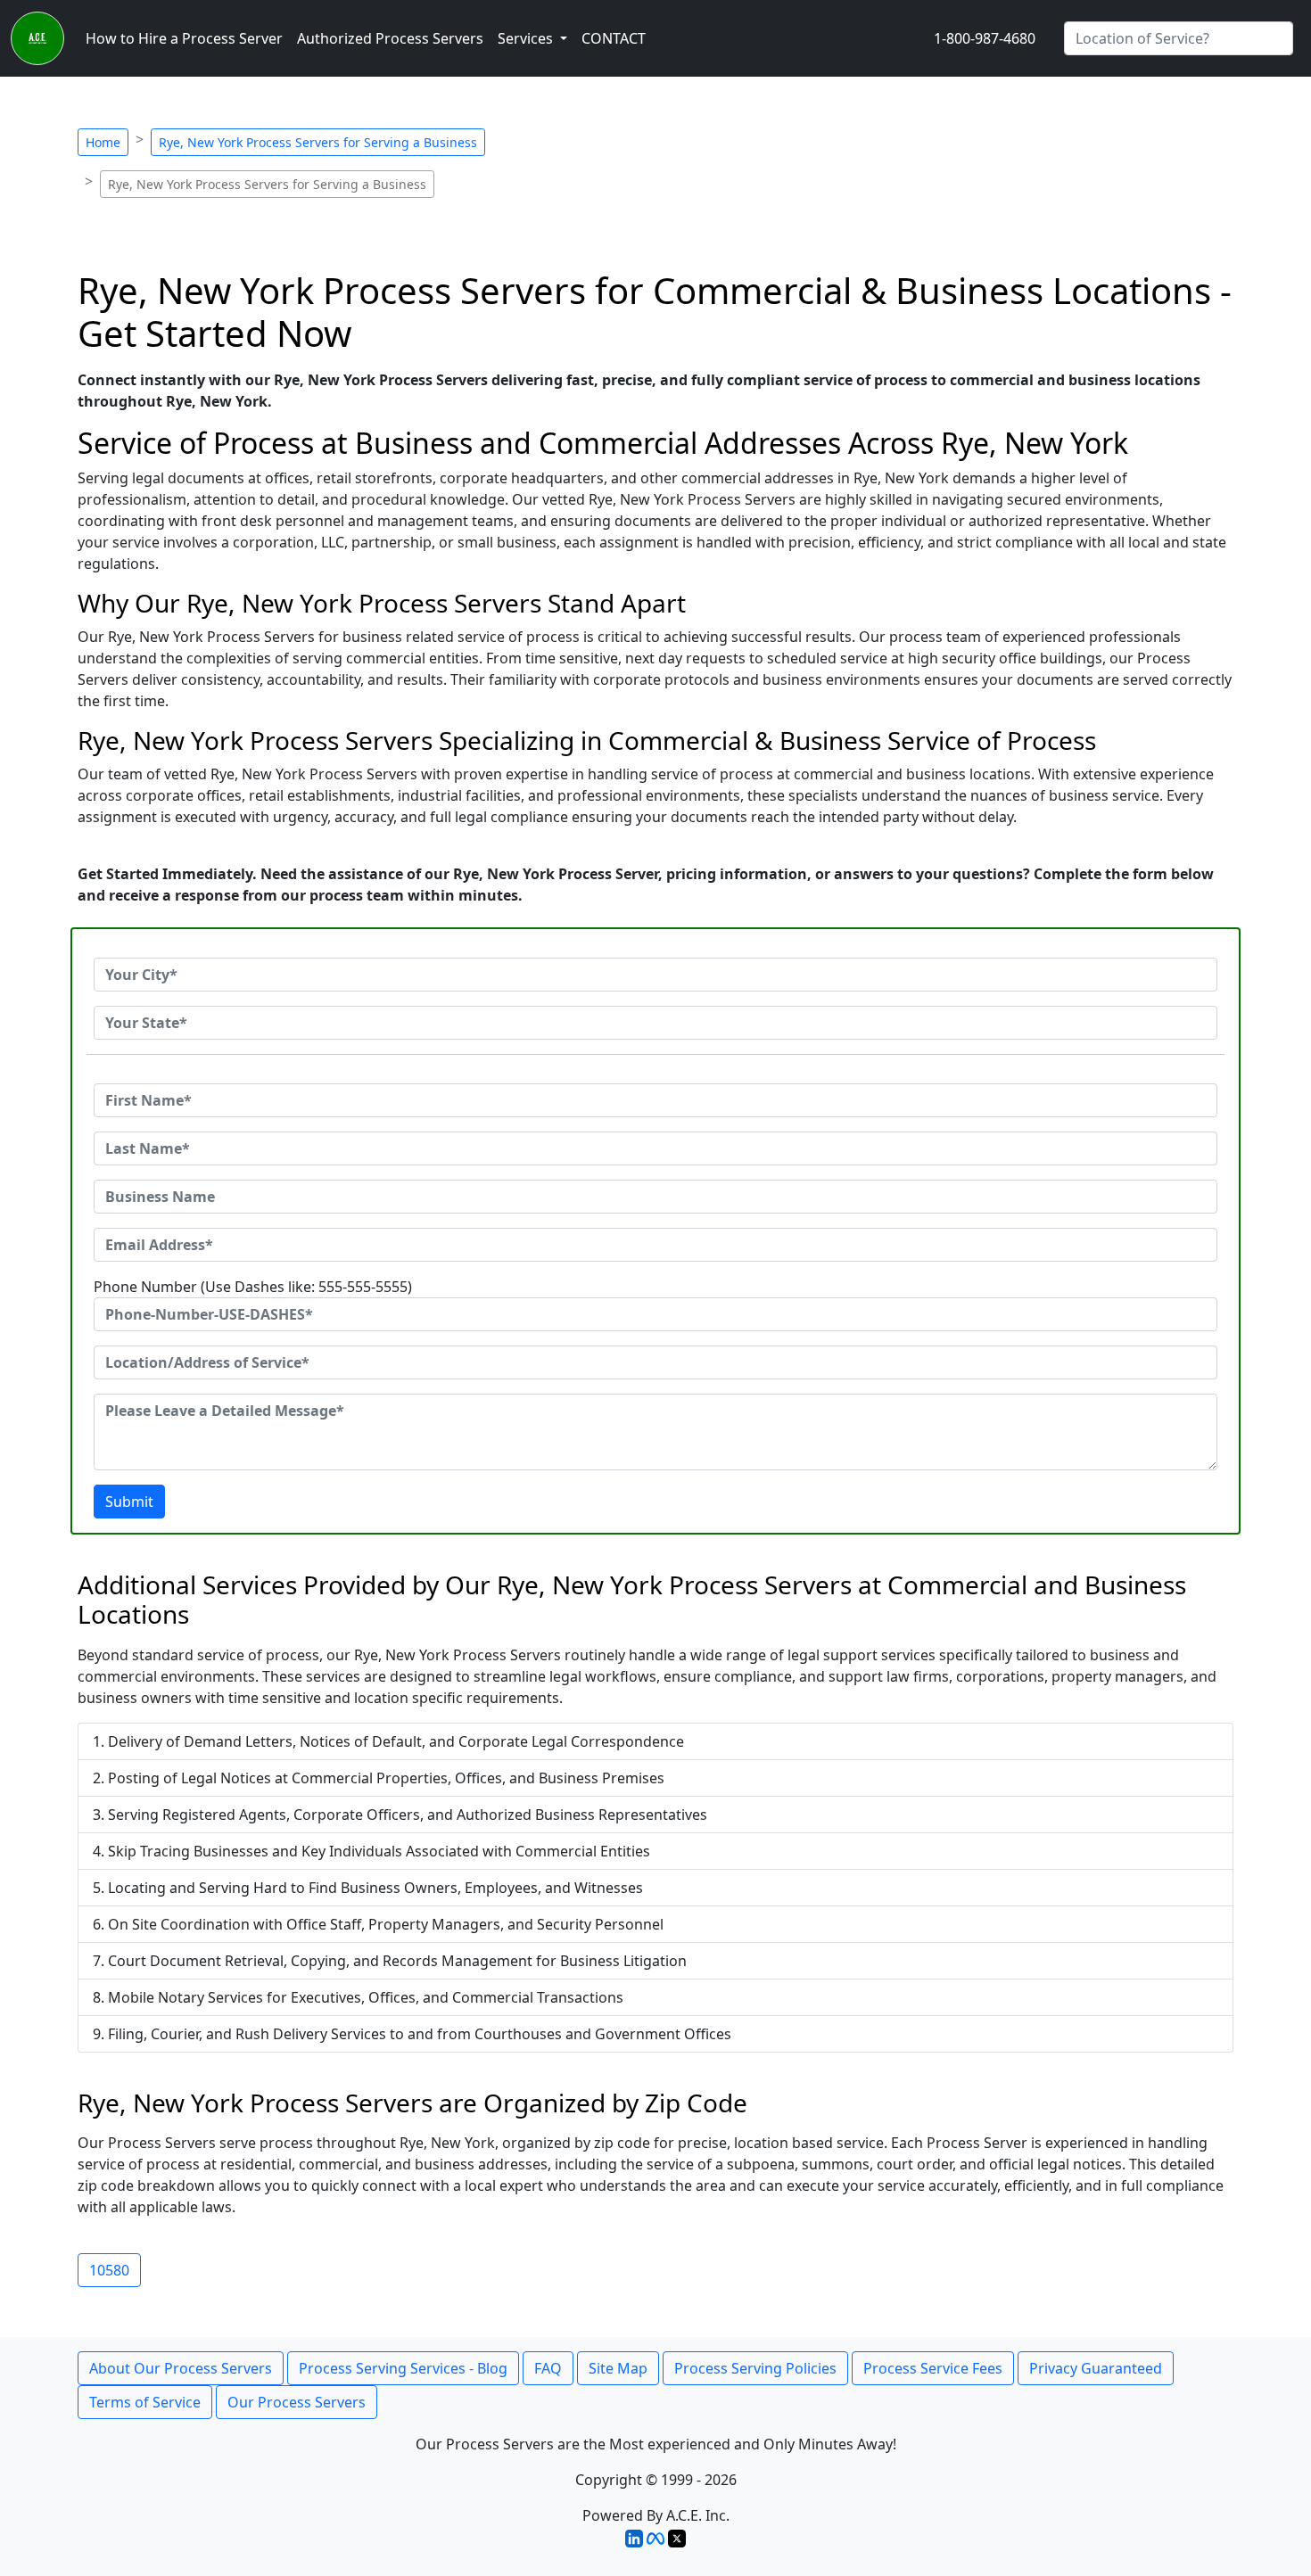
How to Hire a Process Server (184, 38)
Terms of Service (145, 2402)
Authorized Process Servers (390, 38)
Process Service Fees (933, 2368)
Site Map (618, 2368)
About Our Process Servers (181, 2368)
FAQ (548, 2368)
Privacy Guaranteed (1096, 2368)
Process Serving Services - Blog (403, 2368)
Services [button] (527, 38)
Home (103, 142)
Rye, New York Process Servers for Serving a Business (318, 142)
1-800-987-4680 (985, 38)
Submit (129, 1502)
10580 (109, 2270)
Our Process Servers (297, 2402)
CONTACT (614, 38)
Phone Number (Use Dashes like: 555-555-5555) (253, 1287)
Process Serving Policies (755, 2368)
